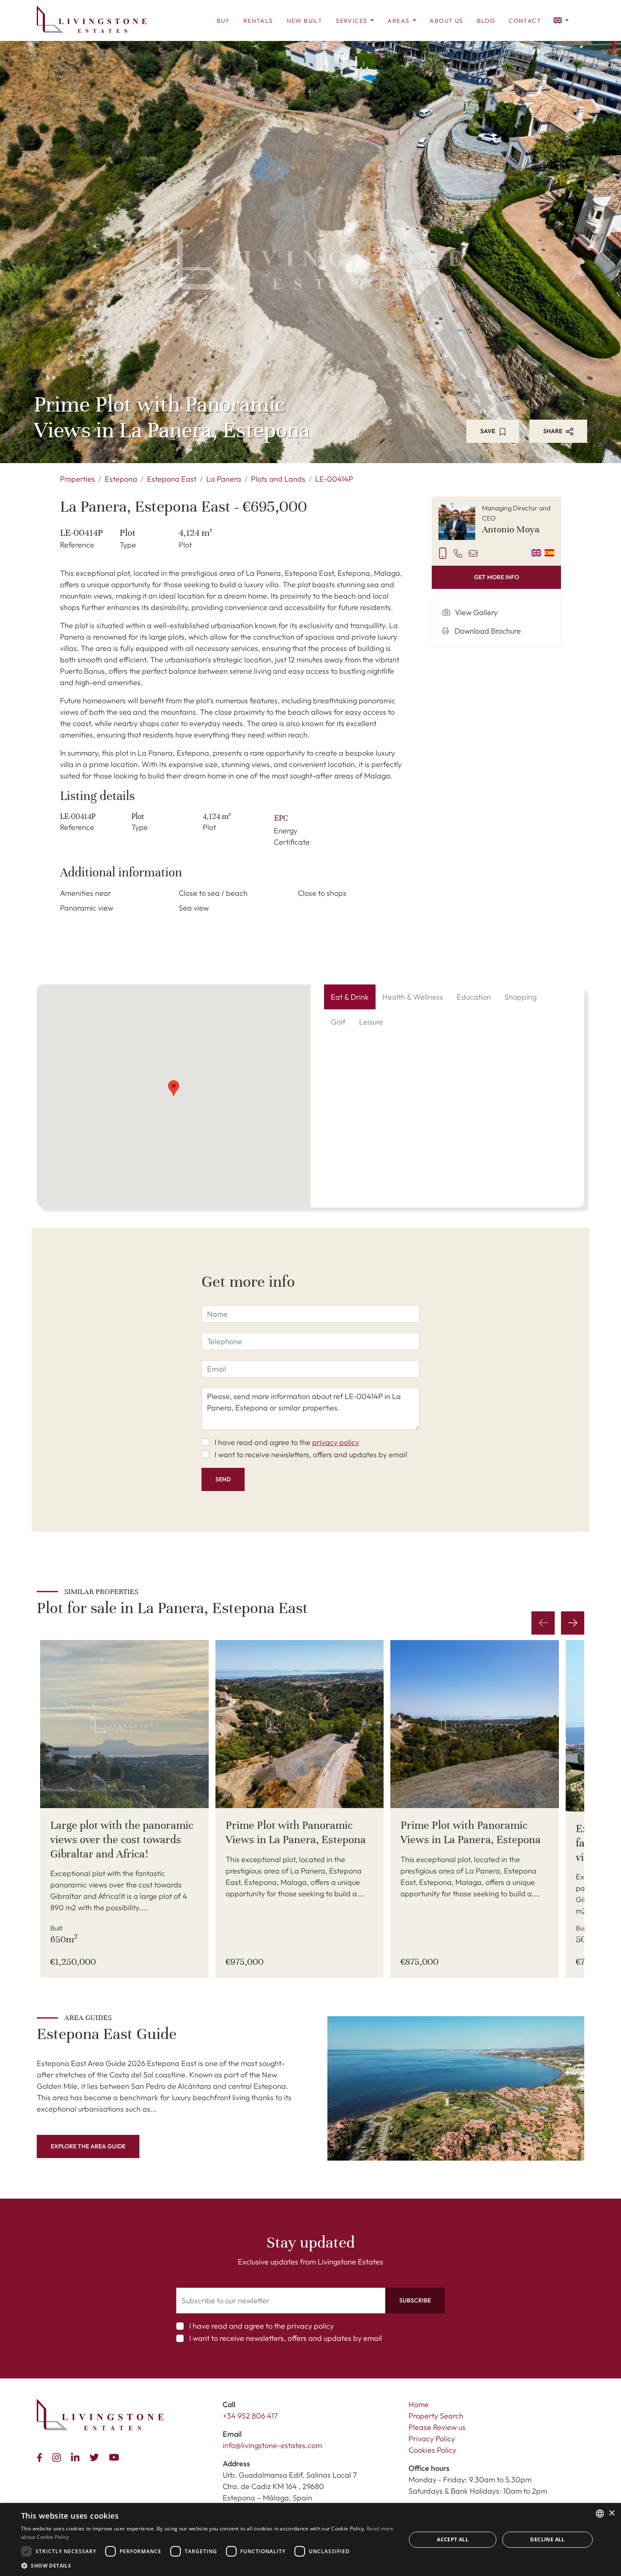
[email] (473, 553)
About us (446, 21)
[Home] (92, 19)
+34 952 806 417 (250, 2416)
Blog (486, 21)
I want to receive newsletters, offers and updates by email (311, 1455)
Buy (223, 21)
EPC (281, 818)
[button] (561, 20)
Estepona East (172, 479)
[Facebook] (41, 2456)
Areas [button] (399, 21)
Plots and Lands (278, 479)
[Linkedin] (77, 2456)
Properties (78, 479)
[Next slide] (573, 1623)
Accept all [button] (453, 2539)
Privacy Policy (432, 2439)
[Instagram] (58, 2456)
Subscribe (415, 2300)
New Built (305, 21)
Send (223, 1479)
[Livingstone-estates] (100, 2415)
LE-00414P (334, 479)
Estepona (121, 479)
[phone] (458, 553)
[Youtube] (116, 2456)
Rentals (258, 21)
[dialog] (310, 2539)
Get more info (497, 577)
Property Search (436, 2416)
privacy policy (336, 1442)
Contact (525, 21)
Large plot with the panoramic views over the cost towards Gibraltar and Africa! (122, 1839)
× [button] (611, 2513)
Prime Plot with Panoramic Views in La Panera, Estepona (296, 1832)
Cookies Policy (432, 2450)
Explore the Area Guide (88, 2146)
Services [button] (353, 21)
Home (419, 2404)
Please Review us (437, 2427)
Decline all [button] (547, 2539)
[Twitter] (96, 2456)
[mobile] (443, 553)
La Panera (224, 479)
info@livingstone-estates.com (272, 2445)
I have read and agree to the (287, 1442)
